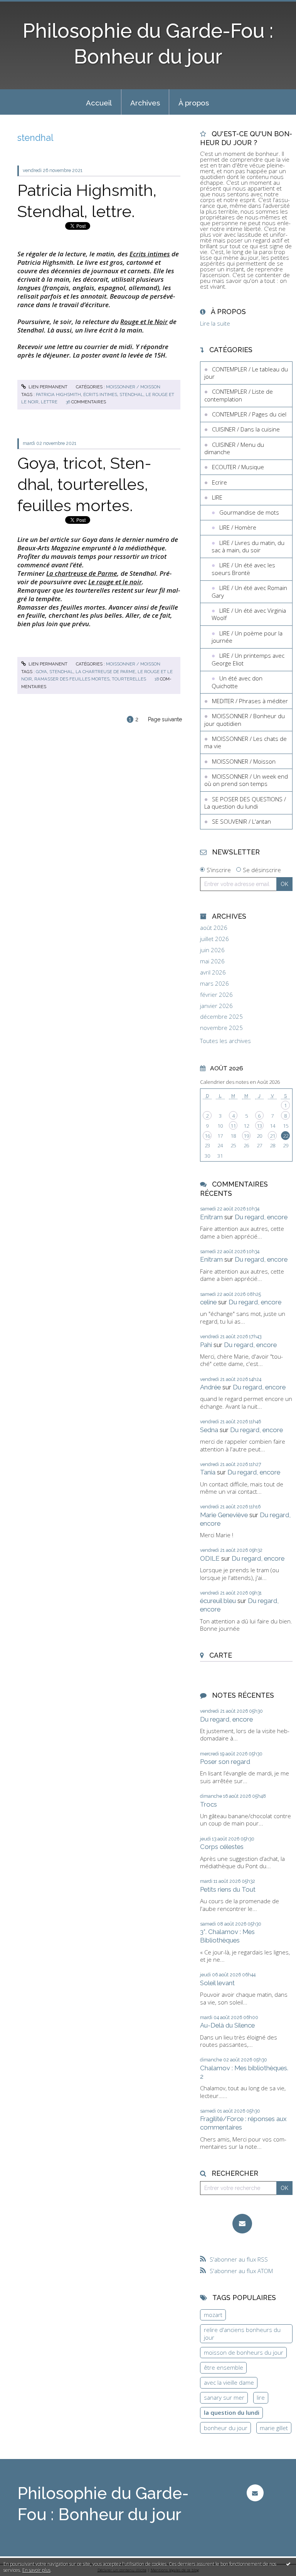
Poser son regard (225, 1762)
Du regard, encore (261, 1217)
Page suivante (165, 719)
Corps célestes (222, 1847)
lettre (49, 402)
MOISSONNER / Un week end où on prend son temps (246, 780)
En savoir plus (36, 2570)
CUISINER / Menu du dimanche (234, 448)
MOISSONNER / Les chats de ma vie (246, 742)
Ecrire (219, 482)
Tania (208, 1472)
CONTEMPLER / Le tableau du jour (246, 373)
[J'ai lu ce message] (288, 2564)
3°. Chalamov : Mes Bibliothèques (227, 1936)
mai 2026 (212, 961)
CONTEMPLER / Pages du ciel (249, 414)
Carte (221, 1655)
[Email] (242, 2224)
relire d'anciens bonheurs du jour (242, 2334)
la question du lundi (232, 2412)
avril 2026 (213, 972)
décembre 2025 (221, 1017)
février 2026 (216, 995)
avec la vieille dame (229, 2382)
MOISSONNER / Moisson (133, 387)
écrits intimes (100, 395)
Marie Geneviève (224, 1515)
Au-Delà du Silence (227, 2025)
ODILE (210, 1558)
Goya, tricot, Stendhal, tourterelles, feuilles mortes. (84, 484)
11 (233, 1126)
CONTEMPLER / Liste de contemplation (239, 395)
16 (207, 1136)
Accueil (99, 103)
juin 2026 (212, 950)
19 (246, 1136)
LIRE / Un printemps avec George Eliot (248, 659)
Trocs (209, 1804)
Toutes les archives (225, 1041)
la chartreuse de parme (105, 672)
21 (272, 1136)
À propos (194, 103)
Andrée (210, 1387)
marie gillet (274, 2428)
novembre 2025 (221, 1028)
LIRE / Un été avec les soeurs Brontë (243, 569)
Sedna (209, 1430)
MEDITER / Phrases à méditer (250, 701)
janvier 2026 (216, 1006)
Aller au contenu (25, 6)
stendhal (131, 395)
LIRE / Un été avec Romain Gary (249, 592)
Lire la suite (215, 323)
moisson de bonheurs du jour (244, 2352)
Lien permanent (47, 387)
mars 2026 (214, 984)
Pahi (206, 1345)
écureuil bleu (218, 1601)
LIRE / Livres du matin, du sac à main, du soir (248, 547)
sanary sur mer (224, 2397)
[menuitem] (99, 102)
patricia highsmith (58, 395)
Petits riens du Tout (228, 1889)
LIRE (217, 497)
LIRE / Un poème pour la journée (247, 637)
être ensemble (224, 2367)
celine (208, 1302)
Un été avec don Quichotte (237, 682)
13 (259, 1126)
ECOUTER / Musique (238, 467)
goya (41, 672)
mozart (213, 2315)
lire (261, 2397)
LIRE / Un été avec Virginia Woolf (249, 614)
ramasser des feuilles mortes (72, 679)
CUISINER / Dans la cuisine (246, 429)
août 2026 (214, 928)
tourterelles (129, 679)
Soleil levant (217, 1983)
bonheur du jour (226, 2428)
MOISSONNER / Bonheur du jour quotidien (245, 720)
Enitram (211, 1217)
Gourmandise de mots (249, 512)
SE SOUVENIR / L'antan (241, 821)
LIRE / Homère (238, 527)
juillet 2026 (214, 939)
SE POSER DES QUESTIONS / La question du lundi (245, 803)
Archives (145, 103)
